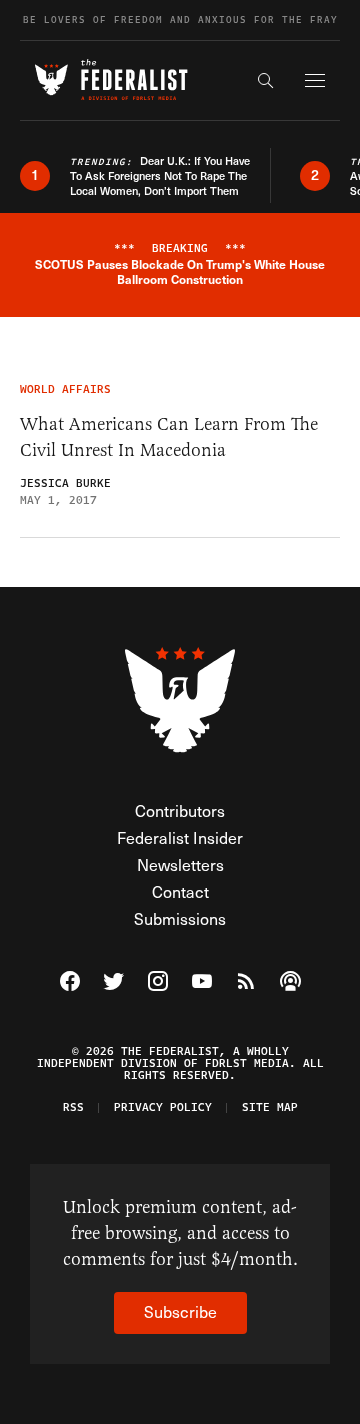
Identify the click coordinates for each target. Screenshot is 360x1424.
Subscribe (180, 1311)
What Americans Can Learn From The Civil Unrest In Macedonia (169, 437)
